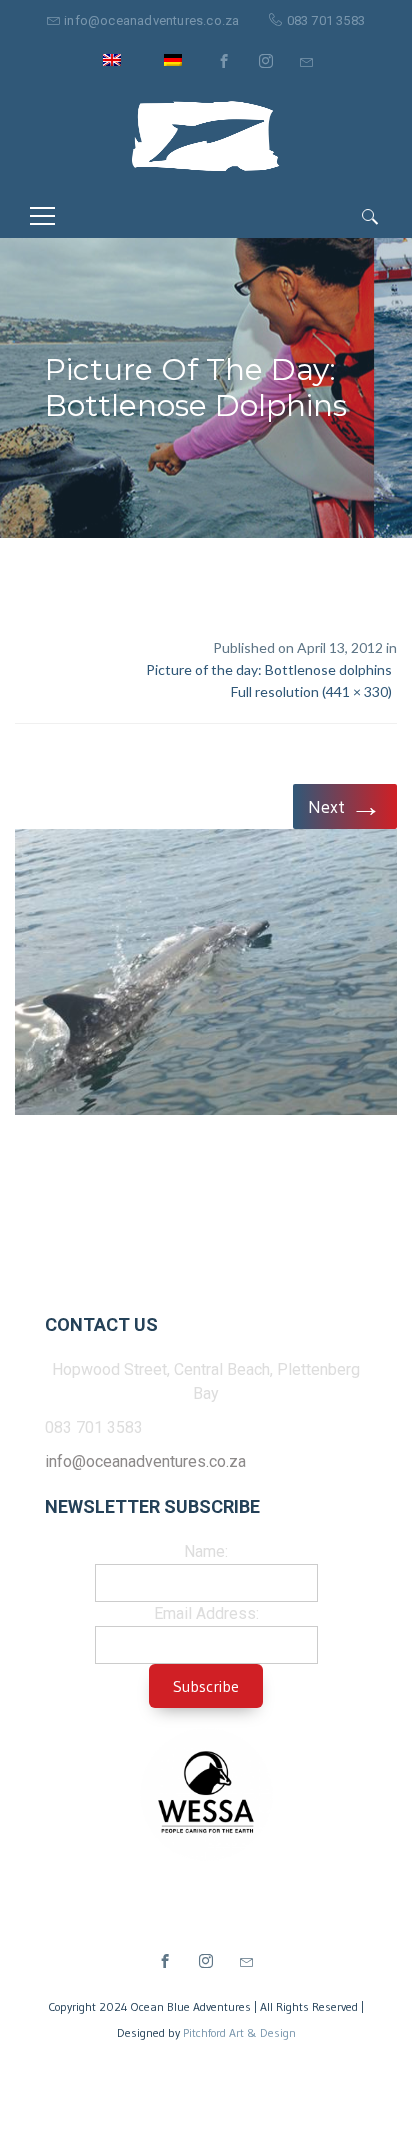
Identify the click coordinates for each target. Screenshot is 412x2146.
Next (345, 805)
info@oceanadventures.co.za (151, 20)
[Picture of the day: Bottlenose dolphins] (206, 975)
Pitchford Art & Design (239, 2032)
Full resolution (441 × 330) (311, 691)
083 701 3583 (326, 20)
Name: (206, 1551)
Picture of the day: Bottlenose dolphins (269, 669)
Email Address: (206, 1613)
